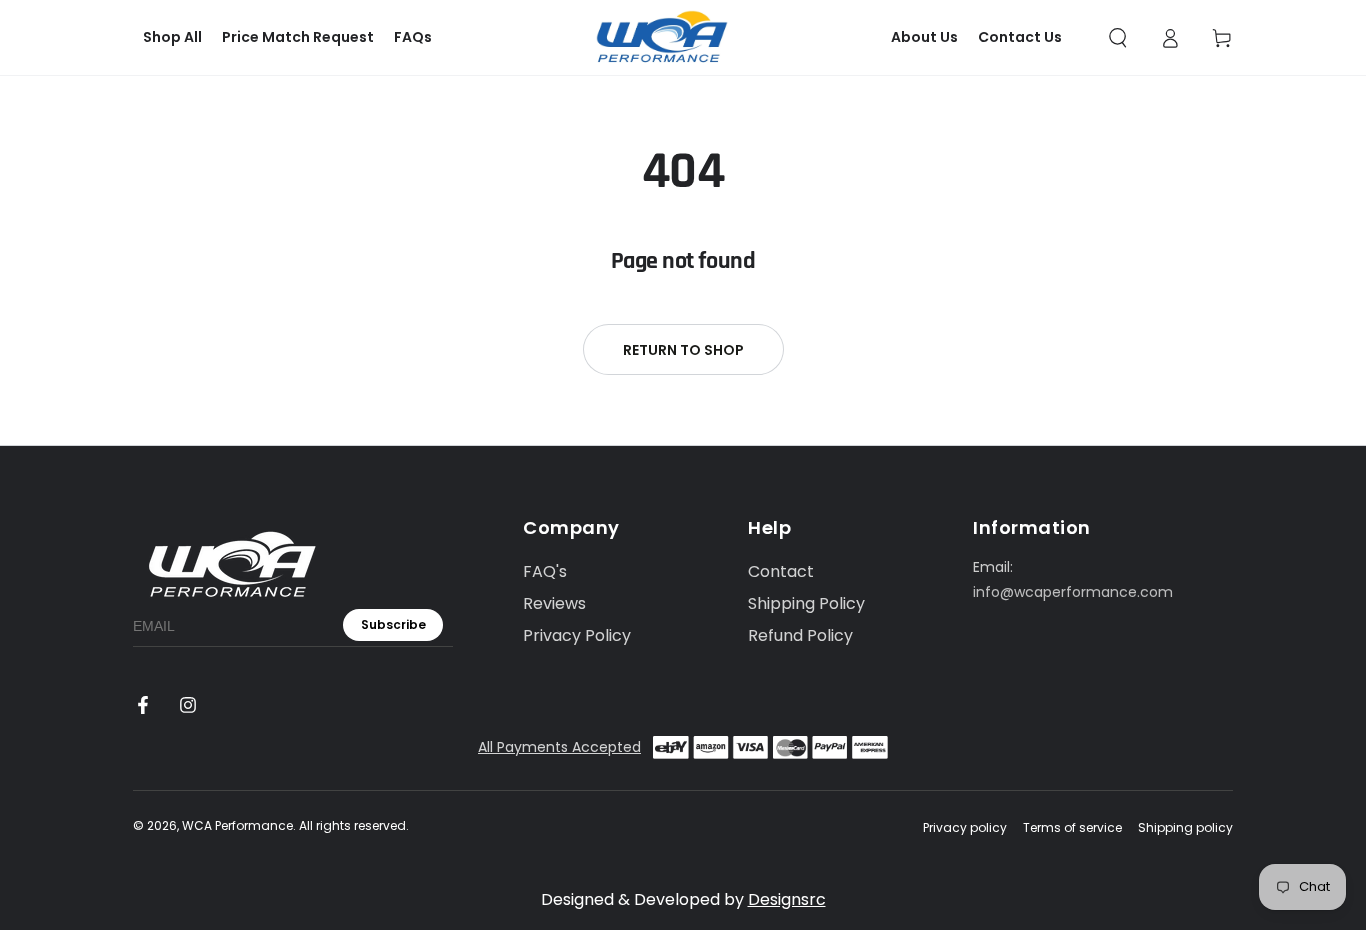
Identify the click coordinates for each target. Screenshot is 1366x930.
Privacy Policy (577, 635)
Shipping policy (1185, 828)
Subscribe (393, 624)
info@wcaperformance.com (1073, 592)
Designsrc (787, 899)
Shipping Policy (806, 603)
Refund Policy (800, 635)
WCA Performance (237, 825)
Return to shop (683, 350)
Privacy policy (965, 828)
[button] (1118, 38)
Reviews (554, 603)
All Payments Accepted (559, 747)
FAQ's (545, 571)
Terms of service (1072, 828)
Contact (781, 571)
